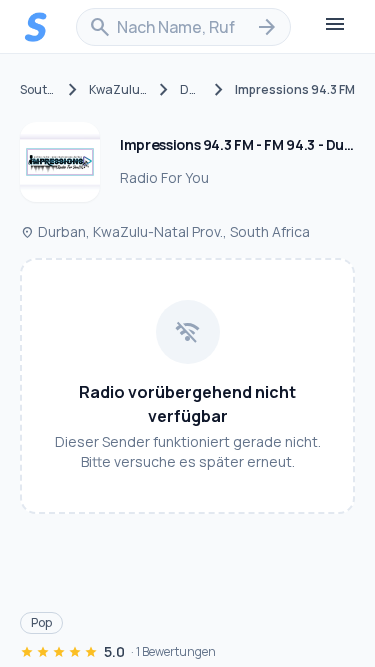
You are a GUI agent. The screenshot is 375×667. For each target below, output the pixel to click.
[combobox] (183, 27)
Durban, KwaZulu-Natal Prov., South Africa (165, 231)
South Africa (38, 90)
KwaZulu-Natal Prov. (118, 90)
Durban (191, 90)
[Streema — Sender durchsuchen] (36, 27)
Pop (41, 622)
